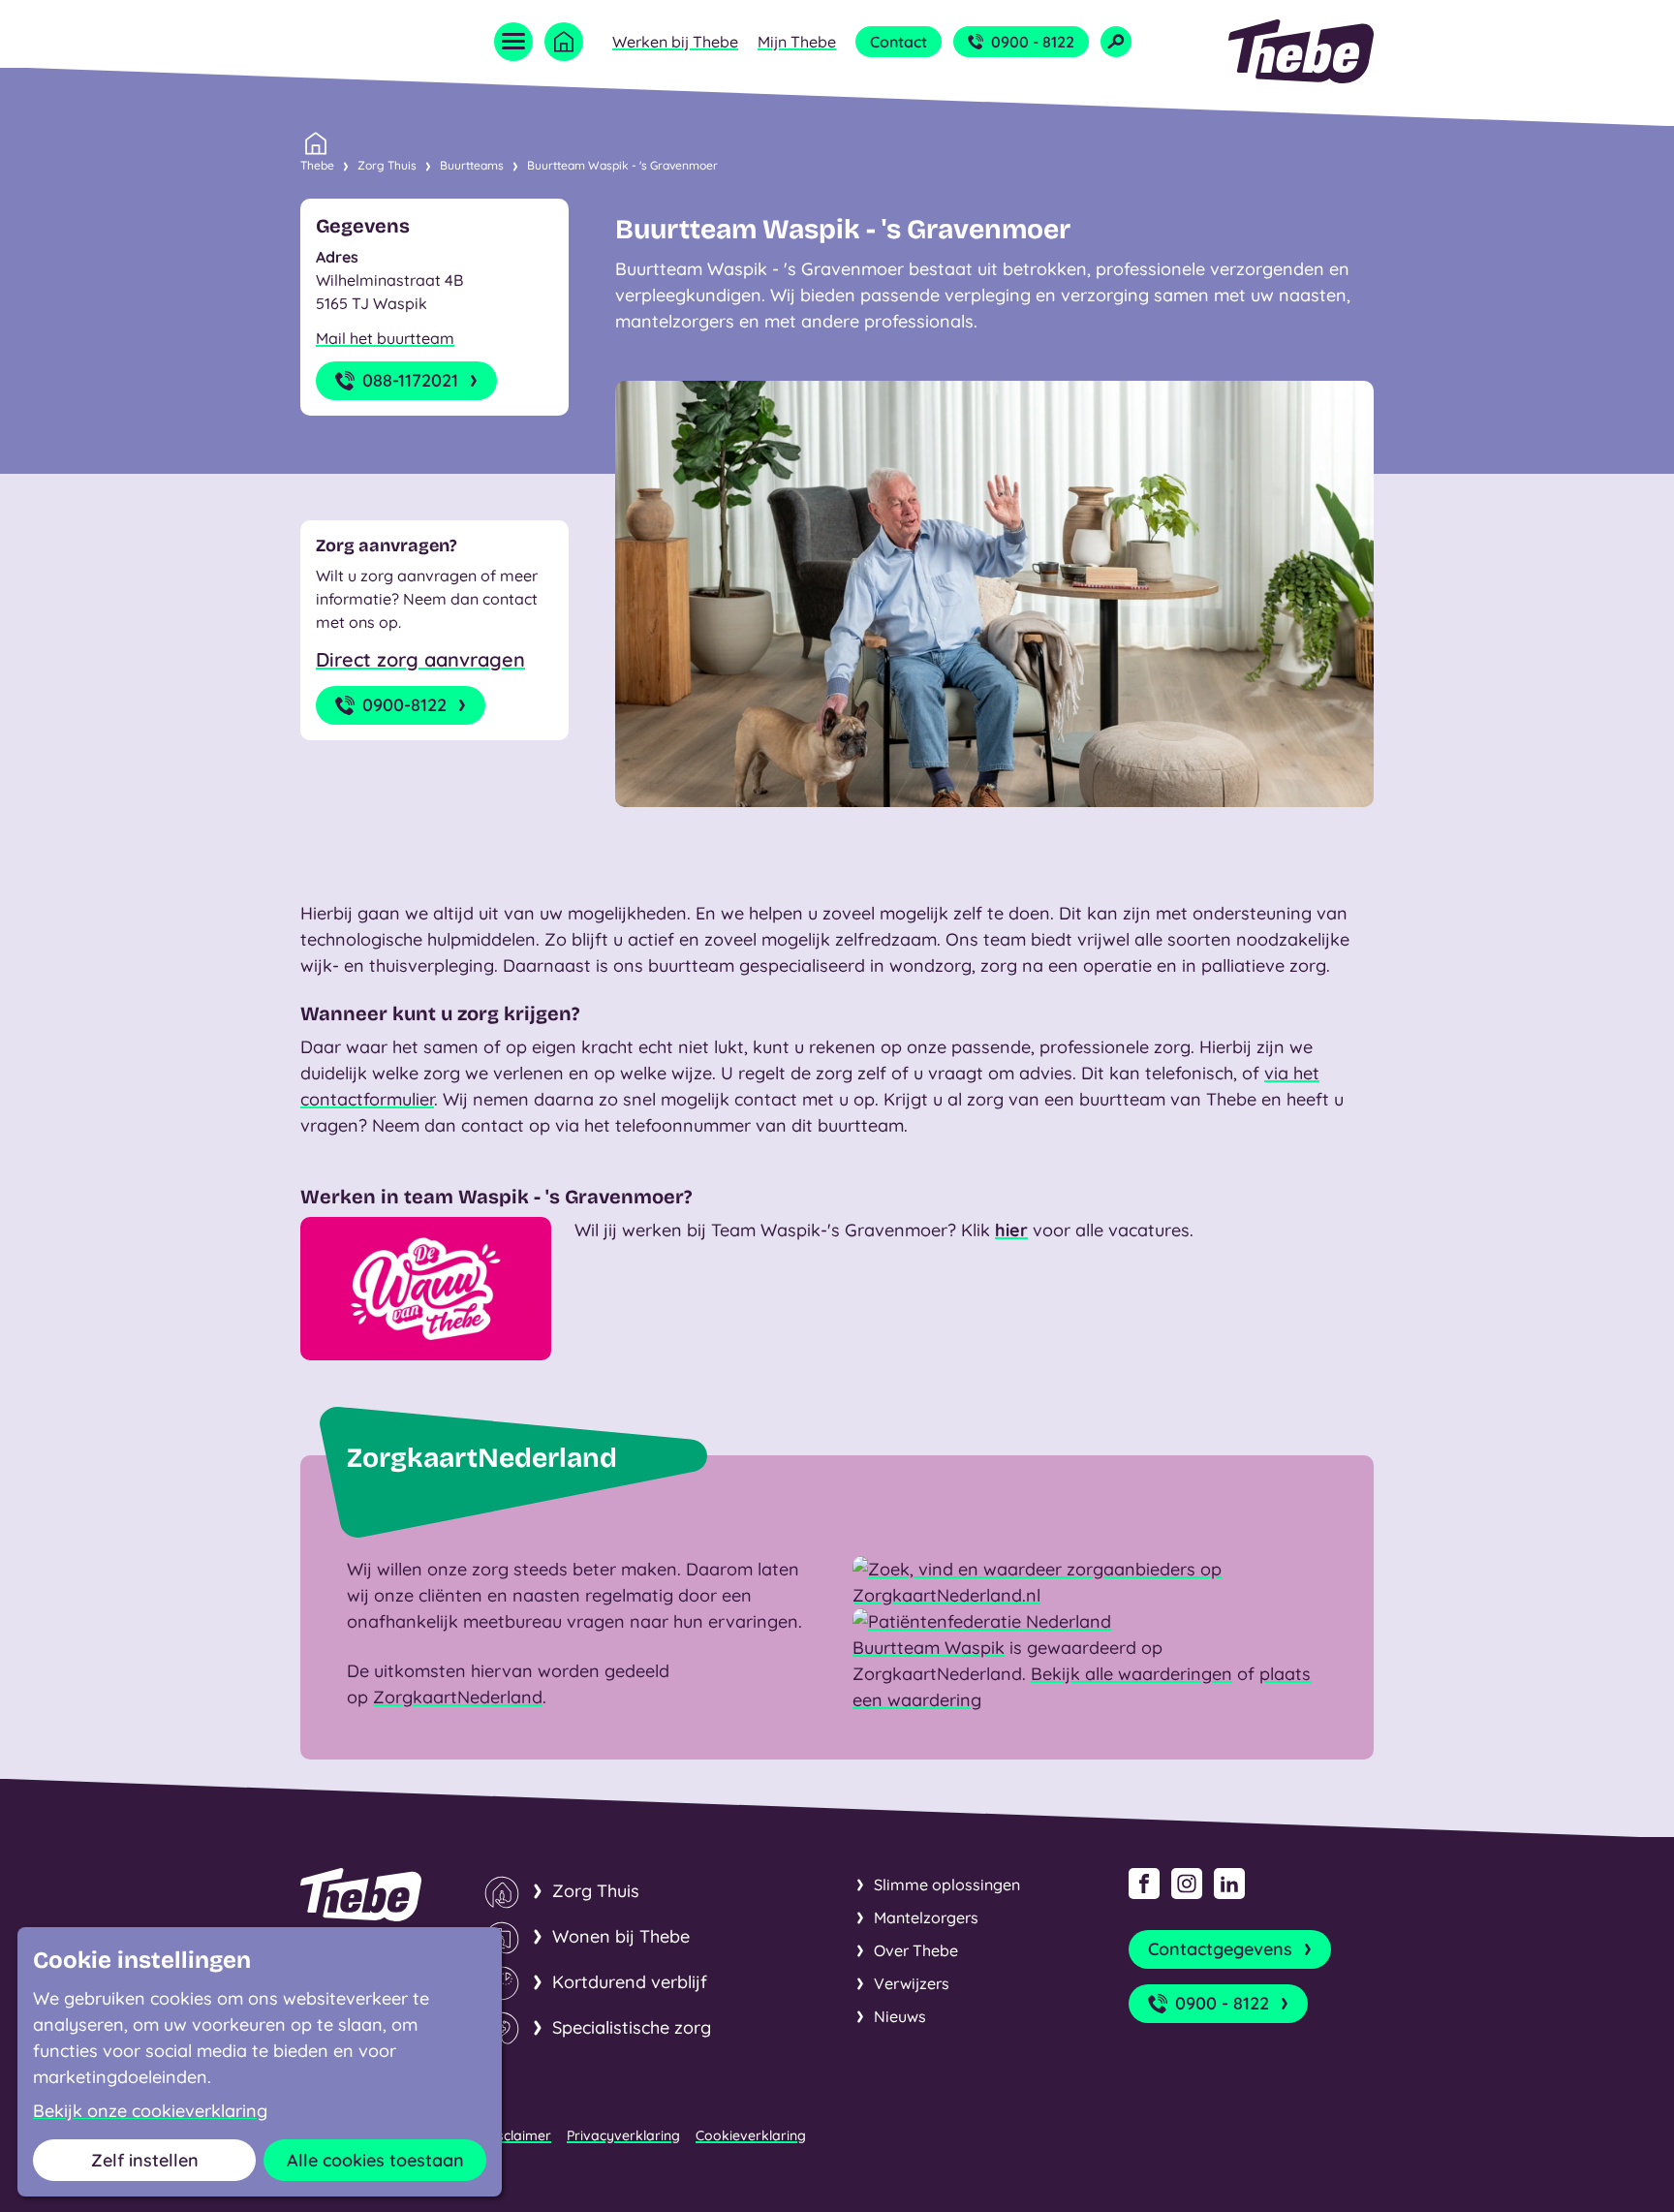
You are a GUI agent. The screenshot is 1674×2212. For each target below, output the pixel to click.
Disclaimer (518, 2135)
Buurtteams (472, 165)
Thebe (317, 165)
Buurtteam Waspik (929, 1648)
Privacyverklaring (623, 2135)
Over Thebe (916, 1950)
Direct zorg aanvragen (420, 659)
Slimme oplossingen (947, 1885)
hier (1011, 1230)
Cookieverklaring (751, 2135)
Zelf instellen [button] (145, 2160)
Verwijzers (912, 1983)
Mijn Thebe (797, 42)
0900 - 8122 (1033, 42)
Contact (899, 42)
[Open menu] (513, 42)
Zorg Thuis (387, 165)
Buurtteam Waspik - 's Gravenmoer (622, 165)
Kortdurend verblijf (630, 1982)
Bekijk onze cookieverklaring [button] (150, 2111)
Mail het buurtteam (385, 338)
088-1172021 (410, 380)
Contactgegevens (1220, 1949)
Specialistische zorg (632, 2027)
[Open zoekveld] (1116, 42)
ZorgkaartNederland (458, 1697)
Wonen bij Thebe (621, 1936)
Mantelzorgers (926, 1917)
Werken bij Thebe (675, 42)
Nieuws (900, 2016)
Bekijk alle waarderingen (1131, 1674)
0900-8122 (404, 705)
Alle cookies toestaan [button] (375, 2160)
